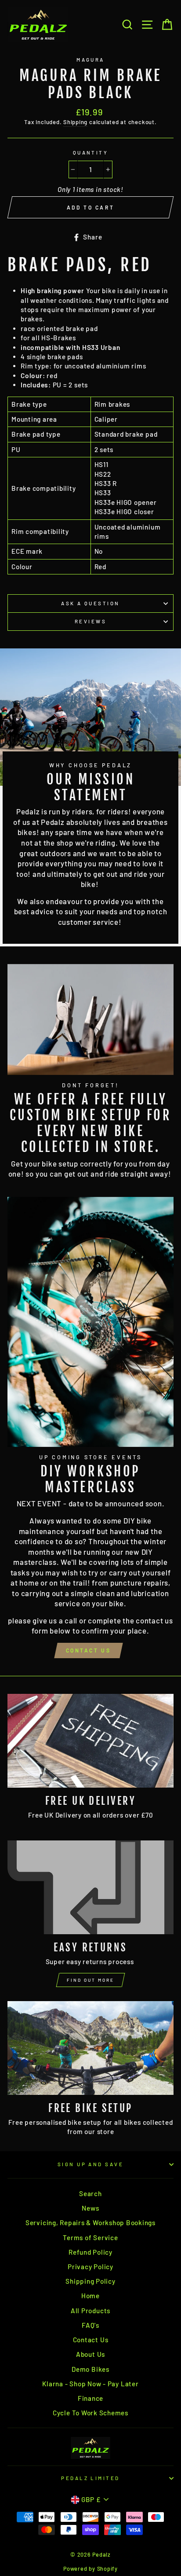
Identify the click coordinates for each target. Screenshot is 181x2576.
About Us (90, 2354)
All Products (90, 2311)
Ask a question (90, 603)
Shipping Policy (90, 2281)
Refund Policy (90, 2252)
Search (90, 2193)
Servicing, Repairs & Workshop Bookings (90, 2223)
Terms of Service (90, 2237)
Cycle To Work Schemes (90, 2413)
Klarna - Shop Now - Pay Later (90, 2384)
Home (90, 2296)
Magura (90, 60)
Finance (90, 2398)
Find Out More (90, 1980)
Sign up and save (90, 2164)
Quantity (91, 153)
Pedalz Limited (90, 2478)
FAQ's (90, 2325)
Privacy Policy (90, 2267)
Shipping (75, 122)
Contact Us (89, 1650)
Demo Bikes (90, 2369)
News (90, 2208)
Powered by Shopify (90, 2569)
